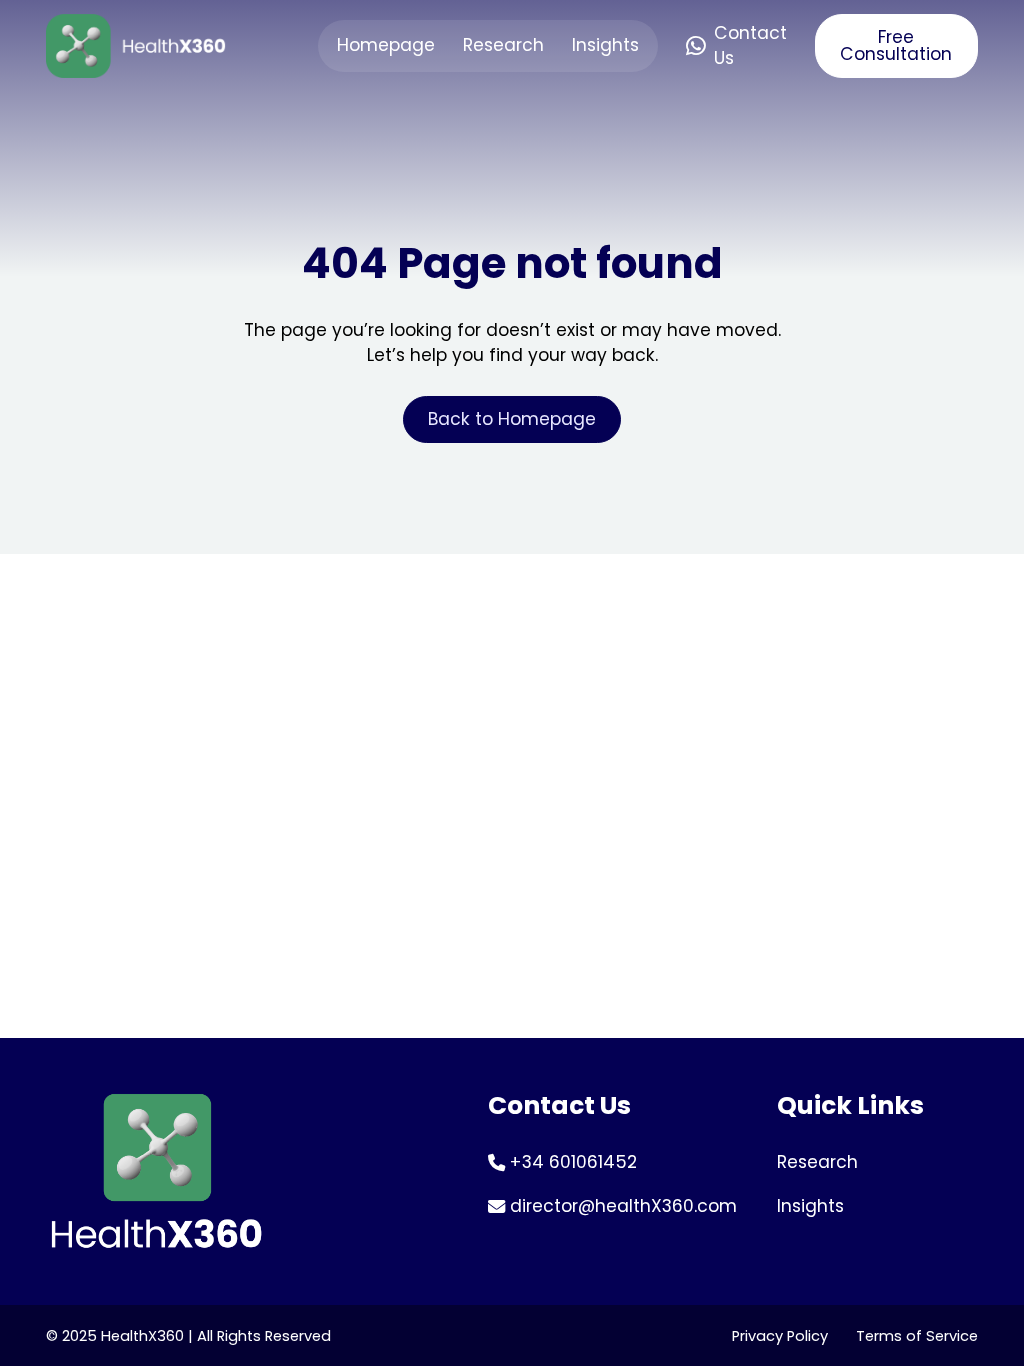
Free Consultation (896, 45)
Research (503, 45)
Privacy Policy (780, 1336)
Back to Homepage (512, 419)
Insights (605, 45)
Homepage (386, 45)
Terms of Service (917, 1336)
